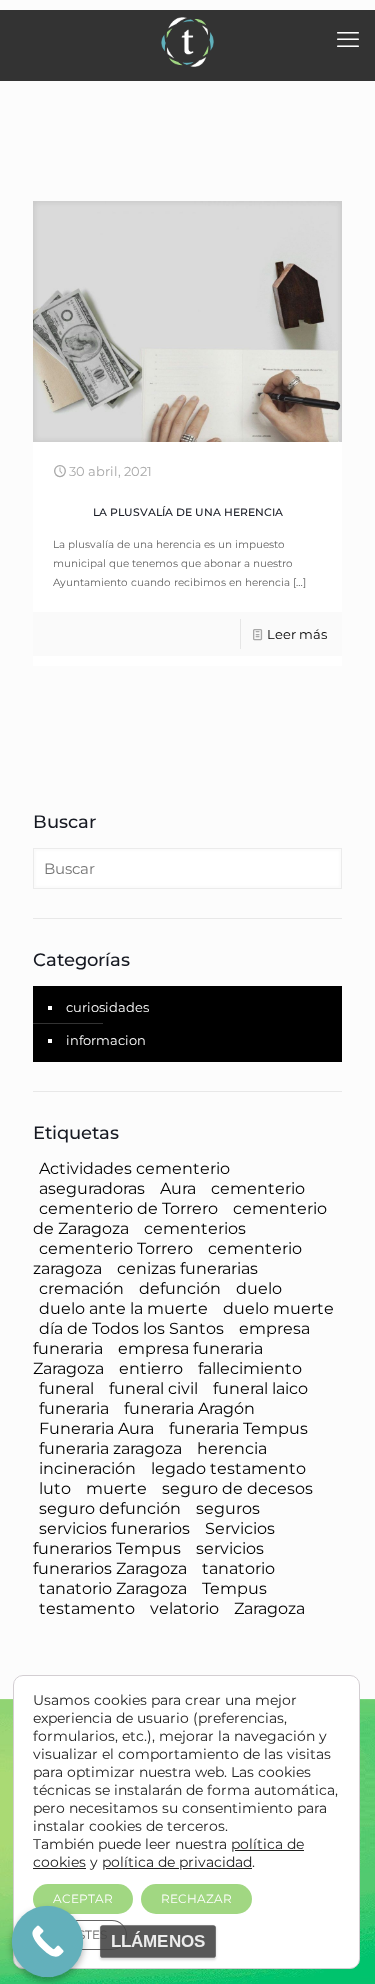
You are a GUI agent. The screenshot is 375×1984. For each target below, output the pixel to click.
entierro (151, 1368)
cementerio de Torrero (128, 1208)
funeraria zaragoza (110, 1448)
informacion (106, 1040)
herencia (232, 1448)
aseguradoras (92, 1188)
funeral (66, 1388)
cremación (81, 1288)
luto (55, 1488)
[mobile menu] (348, 40)
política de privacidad (177, 1862)
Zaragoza (269, 1608)
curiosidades (107, 1007)
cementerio (258, 1188)
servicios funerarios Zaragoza (148, 1558)
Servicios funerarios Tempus (154, 1538)
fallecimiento (250, 1368)
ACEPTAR (83, 1898)
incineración (87, 1468)
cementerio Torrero (116, 1248)
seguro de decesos (237, 1488)
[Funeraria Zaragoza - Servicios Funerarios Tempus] (187, 40)
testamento (87, 1608)
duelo (259, 1288)
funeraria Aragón (189, 1408)
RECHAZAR (196, 1898)
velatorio (184, 1608)
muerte (116, 1488)
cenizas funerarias (187, 1268)
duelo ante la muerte (123, 1308)
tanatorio (238, 1568)
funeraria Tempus (238, 1428)
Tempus (234, 1588)
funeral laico (260, 1388)
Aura (178, 1188)
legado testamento (228, 1468)
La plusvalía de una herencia (188, 512)
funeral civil (153, 1388)
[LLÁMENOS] (48, 1942)
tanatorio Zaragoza (113, 1588)
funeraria (74, 1408)
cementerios (195, 1228)
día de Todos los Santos (131, 1328)
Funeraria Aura (96, 1428)
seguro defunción (110, 1508)
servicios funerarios (114, 1528)
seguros (228, 1508)
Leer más (297, 634)
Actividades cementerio (134, 1168)
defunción (180, 1288)
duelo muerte (278, 1308)
